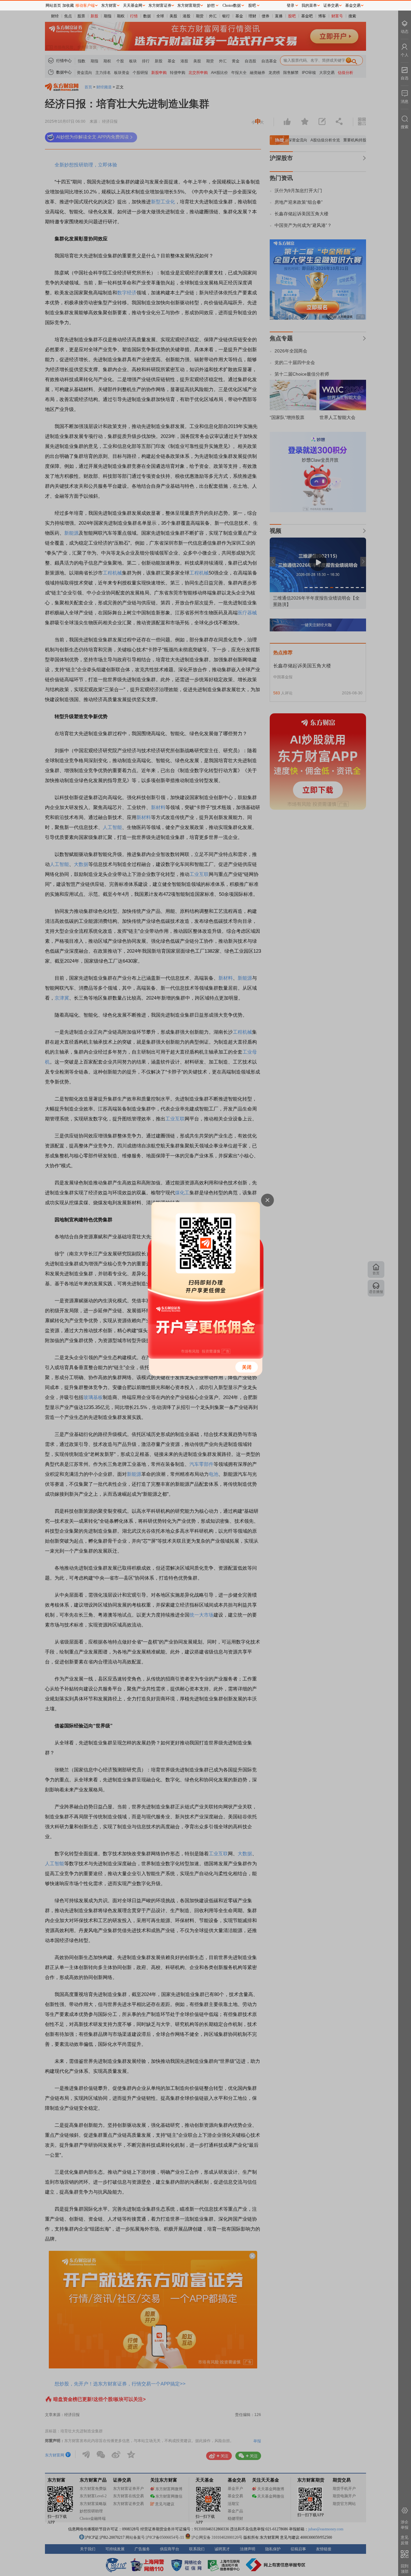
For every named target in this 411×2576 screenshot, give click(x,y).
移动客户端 (85, 5)
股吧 (252, 5)
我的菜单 (309, 5)
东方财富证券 (160, 5)
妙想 (211, 5)
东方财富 (109, 5)
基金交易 (353, 5)
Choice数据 (232, 5)
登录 (291, 5)
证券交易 (331, 5)
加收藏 (68, 5)
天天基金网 (133, 5)
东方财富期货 (189, 5)
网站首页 (53, 5)
